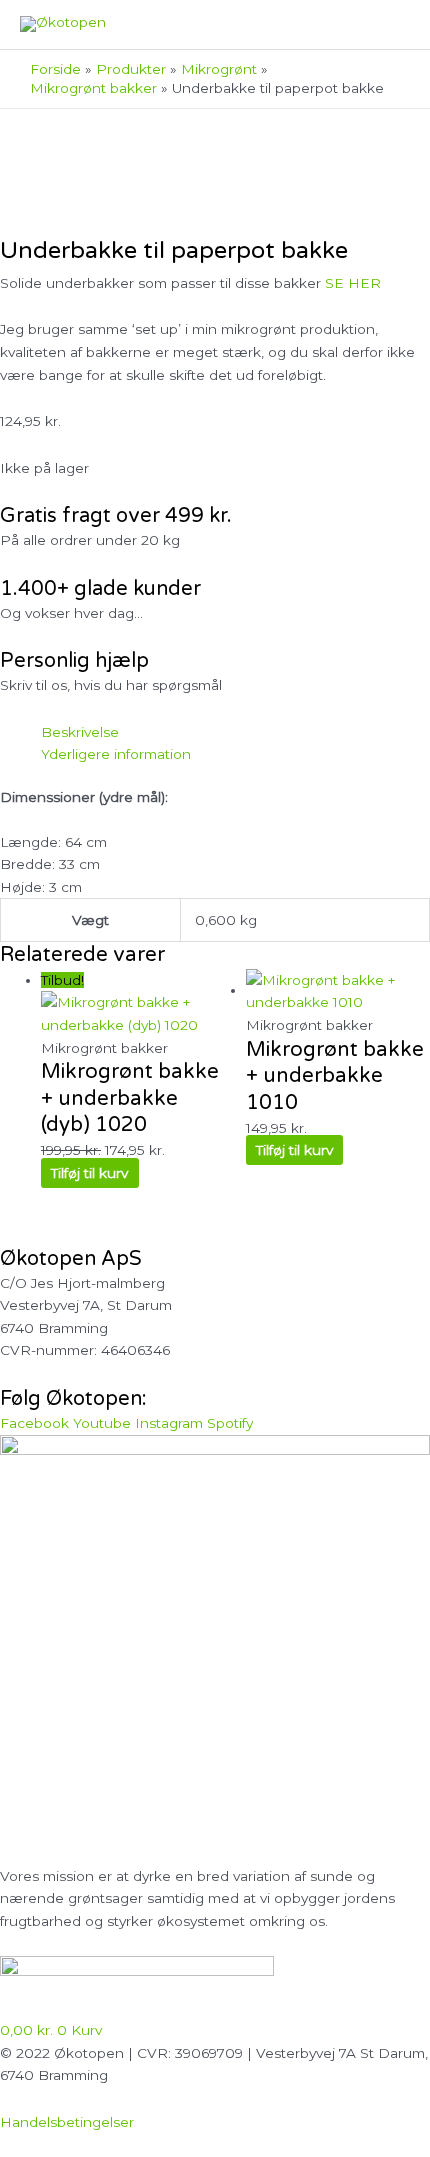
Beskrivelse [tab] (80, 732)
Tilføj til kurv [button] (89, 1173)
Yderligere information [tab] (116, 754)
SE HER (353, 283)
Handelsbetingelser (67, 2122)
